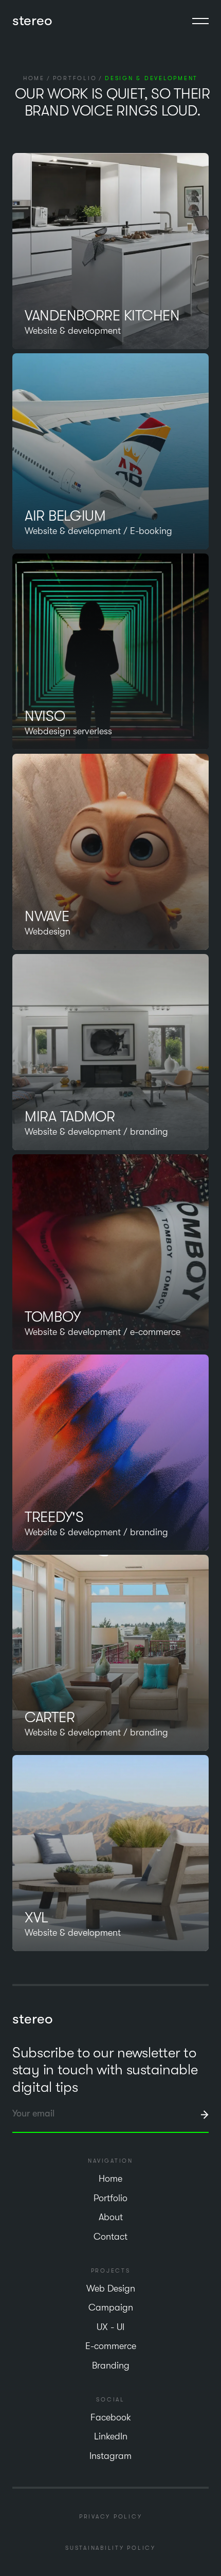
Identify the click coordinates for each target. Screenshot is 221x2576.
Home (34, 78)
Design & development (151, 78)
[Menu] (200, 21)
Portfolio (75, 78)
